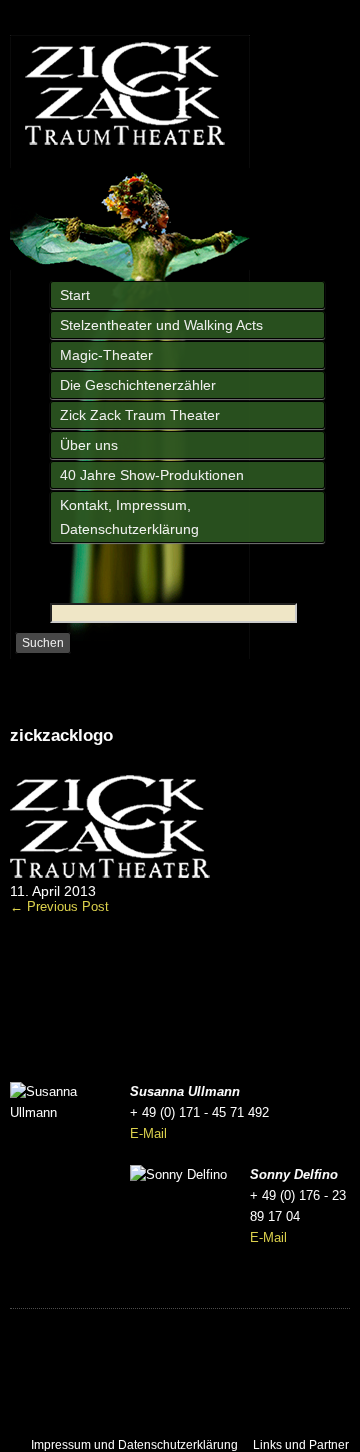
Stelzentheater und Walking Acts (161, 325)
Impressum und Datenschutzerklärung (134, 1445)
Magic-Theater (106, 355)
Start (75, 295)
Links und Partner (301, 1445)
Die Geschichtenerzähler (138, 385)
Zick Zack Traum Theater (140, 415)
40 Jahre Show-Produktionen (152, 475)
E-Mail (148, 1133)
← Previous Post (59, 906)
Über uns (89, 445)
